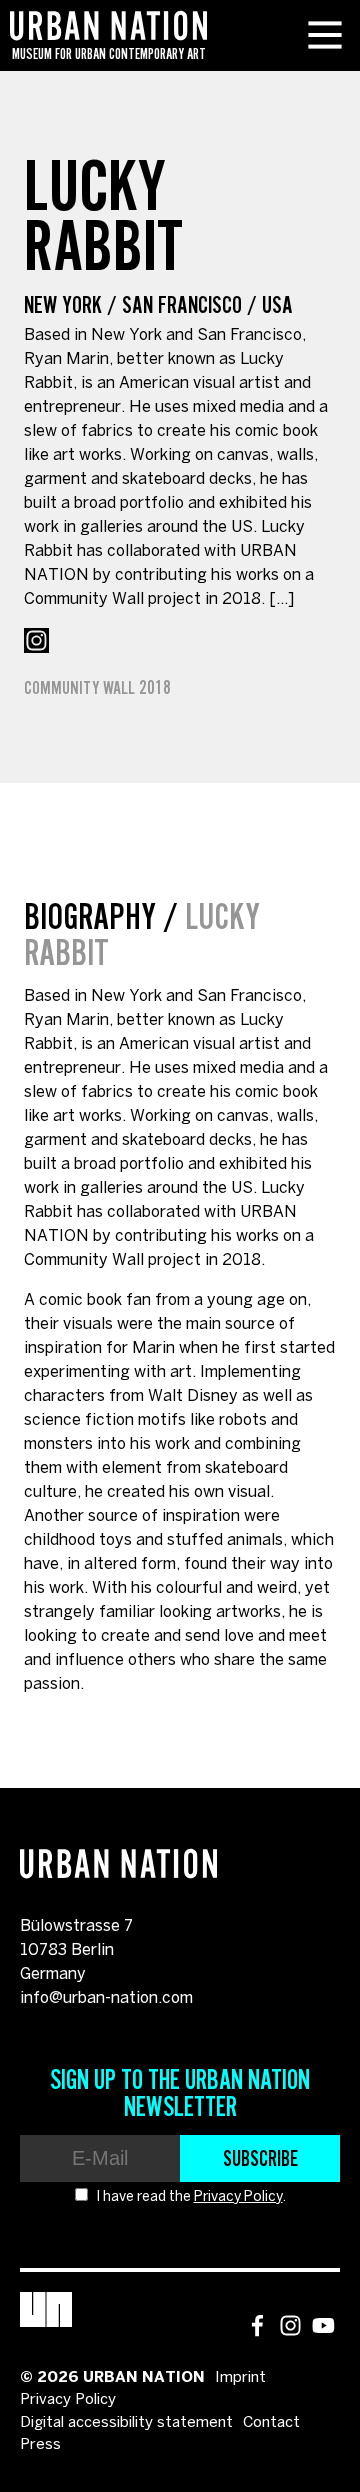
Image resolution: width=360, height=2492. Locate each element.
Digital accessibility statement (126, 2423)
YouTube (323, 2325)
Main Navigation (325, 35)
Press (40, 2445)
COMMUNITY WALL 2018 (97, 688)
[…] (281, 599)
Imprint (240, 2378)
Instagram (36, 640)
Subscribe (260, 2158)
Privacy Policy (238, 2197)
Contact (271, 2423)
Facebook (257, 2325)
